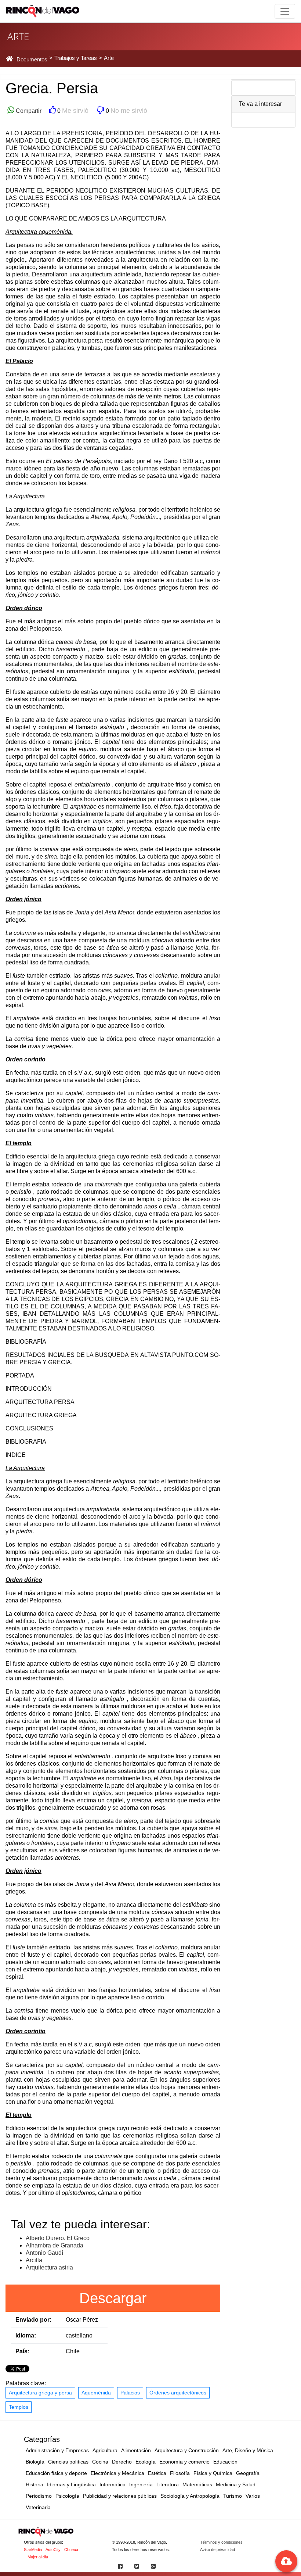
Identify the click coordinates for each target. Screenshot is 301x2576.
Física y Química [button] (213, 2473)
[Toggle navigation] (285, 11)
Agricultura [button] (105, 2450)
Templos (19, 2407)
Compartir (28, 111)
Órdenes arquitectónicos (178, 2393)
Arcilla (34, 2260)
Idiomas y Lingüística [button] (71, 2484)
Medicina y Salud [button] (236, 2484)
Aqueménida (96, 2393)
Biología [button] (35, 2462)
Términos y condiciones (221, 2542)
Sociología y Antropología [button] (190, 2496)
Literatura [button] (168, 2484)
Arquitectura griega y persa (40, 2393)
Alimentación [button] (136, 2450)
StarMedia (33, 2550)
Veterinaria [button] (38, 2507)
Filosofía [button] (180, 2473)
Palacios (130, 2393)
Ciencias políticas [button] (68, 2462)
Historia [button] (35, 2484)
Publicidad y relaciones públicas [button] (120, 2496)
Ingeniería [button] (141, 2484)
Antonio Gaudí (44, 2253)
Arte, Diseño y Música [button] (248, 2450)
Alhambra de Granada (55, 2245)
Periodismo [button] (39, 2496)
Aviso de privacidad (217, 2550)
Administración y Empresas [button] (57, 2450)
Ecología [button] (146, 2462)
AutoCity (53, 2550)
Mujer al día (38, 2557)
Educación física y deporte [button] (56, 2473)
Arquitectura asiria (49, 2267)
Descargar (113, 2298)
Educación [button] (225, 2462)
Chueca (71, 2550)
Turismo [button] (233, 2496)
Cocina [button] (100, 2462)
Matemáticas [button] (197, 2484)
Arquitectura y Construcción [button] (187, 2450)
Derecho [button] (122, 2462)
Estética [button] (157, 2473)
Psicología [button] (67, 2496)
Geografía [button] (248, 2473)
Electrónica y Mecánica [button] (117, 2473)
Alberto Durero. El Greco (58, 2238)
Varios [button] (253, 2496)
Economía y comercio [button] (184, 2462)
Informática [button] (113, 2484)
